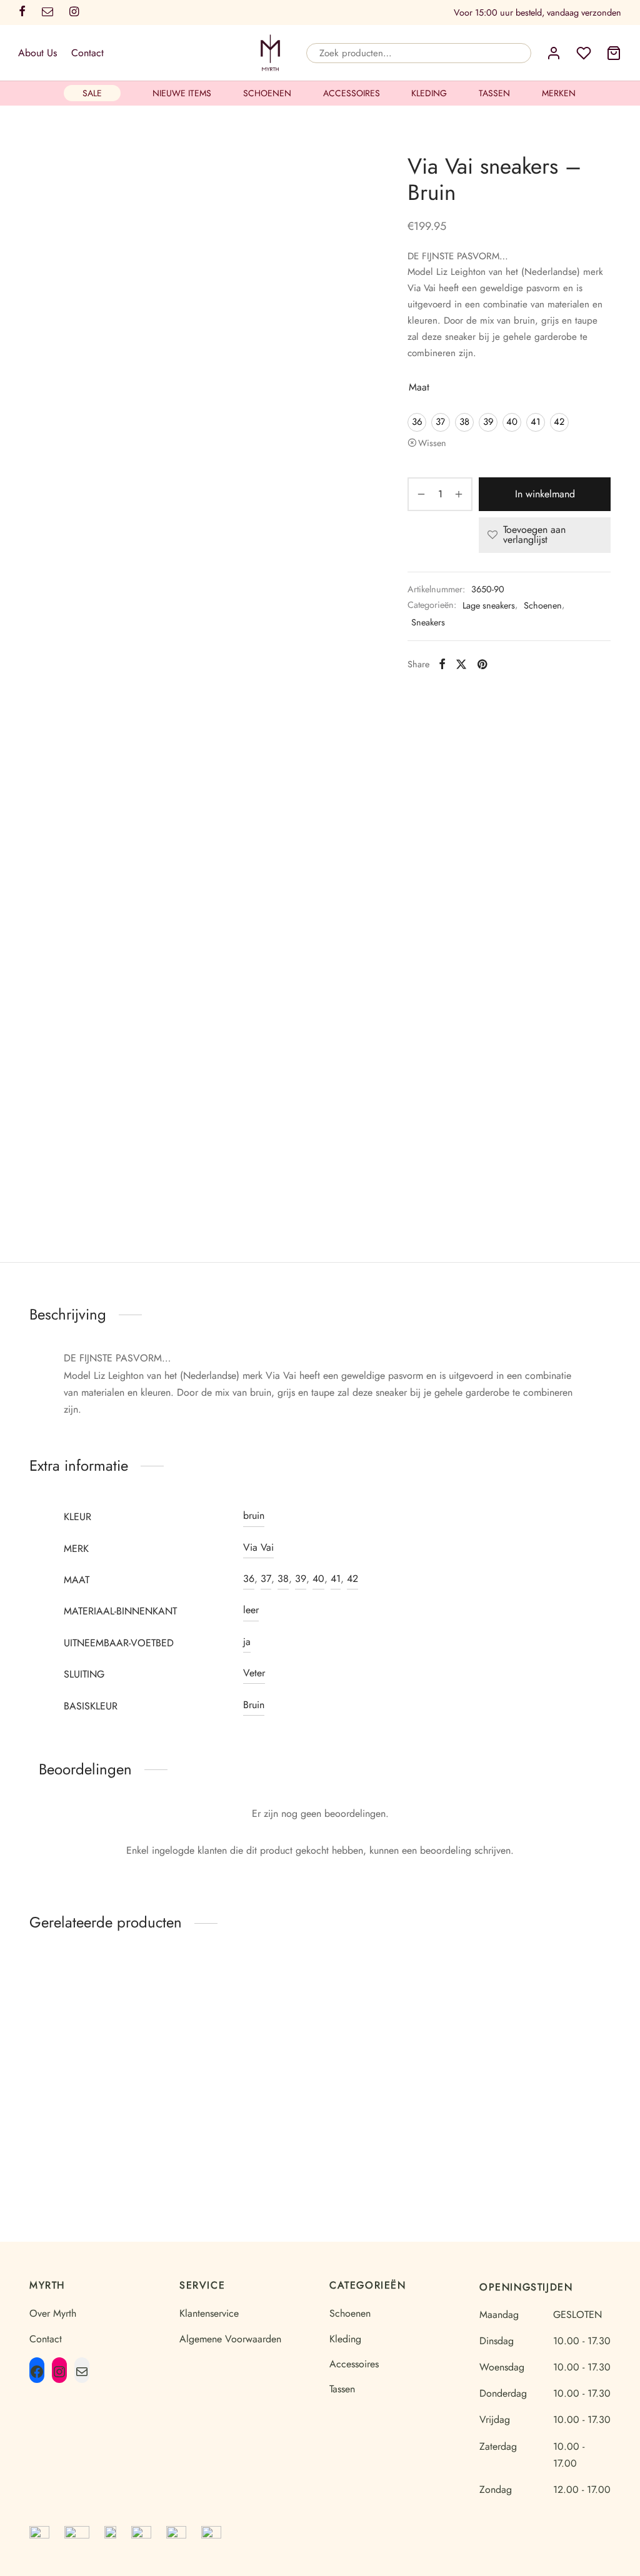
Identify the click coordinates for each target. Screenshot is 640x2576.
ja (247, 1642)
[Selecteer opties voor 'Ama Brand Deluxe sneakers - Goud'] (293, 2007)
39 (301, 1579)
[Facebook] (442, 664)
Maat (419, 387)
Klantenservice (209, 2313)
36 (249, 1579)
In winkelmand (545, 494)
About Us (37, 53)
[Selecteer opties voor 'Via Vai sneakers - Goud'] (593, 2007)
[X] (461, 664)
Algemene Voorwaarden (230, 2339)
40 (318, 1579)
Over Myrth (53, 2313)
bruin (254, 1515)
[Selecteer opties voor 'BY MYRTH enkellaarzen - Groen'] (143, 2007)
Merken (559, 93)
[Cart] (614, 53)
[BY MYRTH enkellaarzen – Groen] (95, 2026)
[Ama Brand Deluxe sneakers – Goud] (245, 2026)
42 (352, 1579)
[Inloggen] (554, 53)
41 (336, 1579)
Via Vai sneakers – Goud (545, 2108)
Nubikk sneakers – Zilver (395, 2108)
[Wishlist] (584, 53)
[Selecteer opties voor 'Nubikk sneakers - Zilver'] (443, 2007)
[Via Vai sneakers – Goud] (545, 2026)
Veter (254, 1673)
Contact (87, 53)
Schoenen (267, 93)
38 (283, 1579)
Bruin (254, 1705)
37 (266, 1579)
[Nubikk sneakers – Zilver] (395, 2026)
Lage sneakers (489, 605)
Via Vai (258, 1547)
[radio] (417, 422)
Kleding (429, 93)
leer (251, 1610)
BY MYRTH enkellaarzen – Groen (85, 2114)
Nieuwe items (182, 93)
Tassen (494, 93)
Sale (92, 93)
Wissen (432, 443)
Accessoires (352, 93)
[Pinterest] (482, 664)
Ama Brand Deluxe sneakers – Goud (243, 2114)
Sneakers (428, 622)
